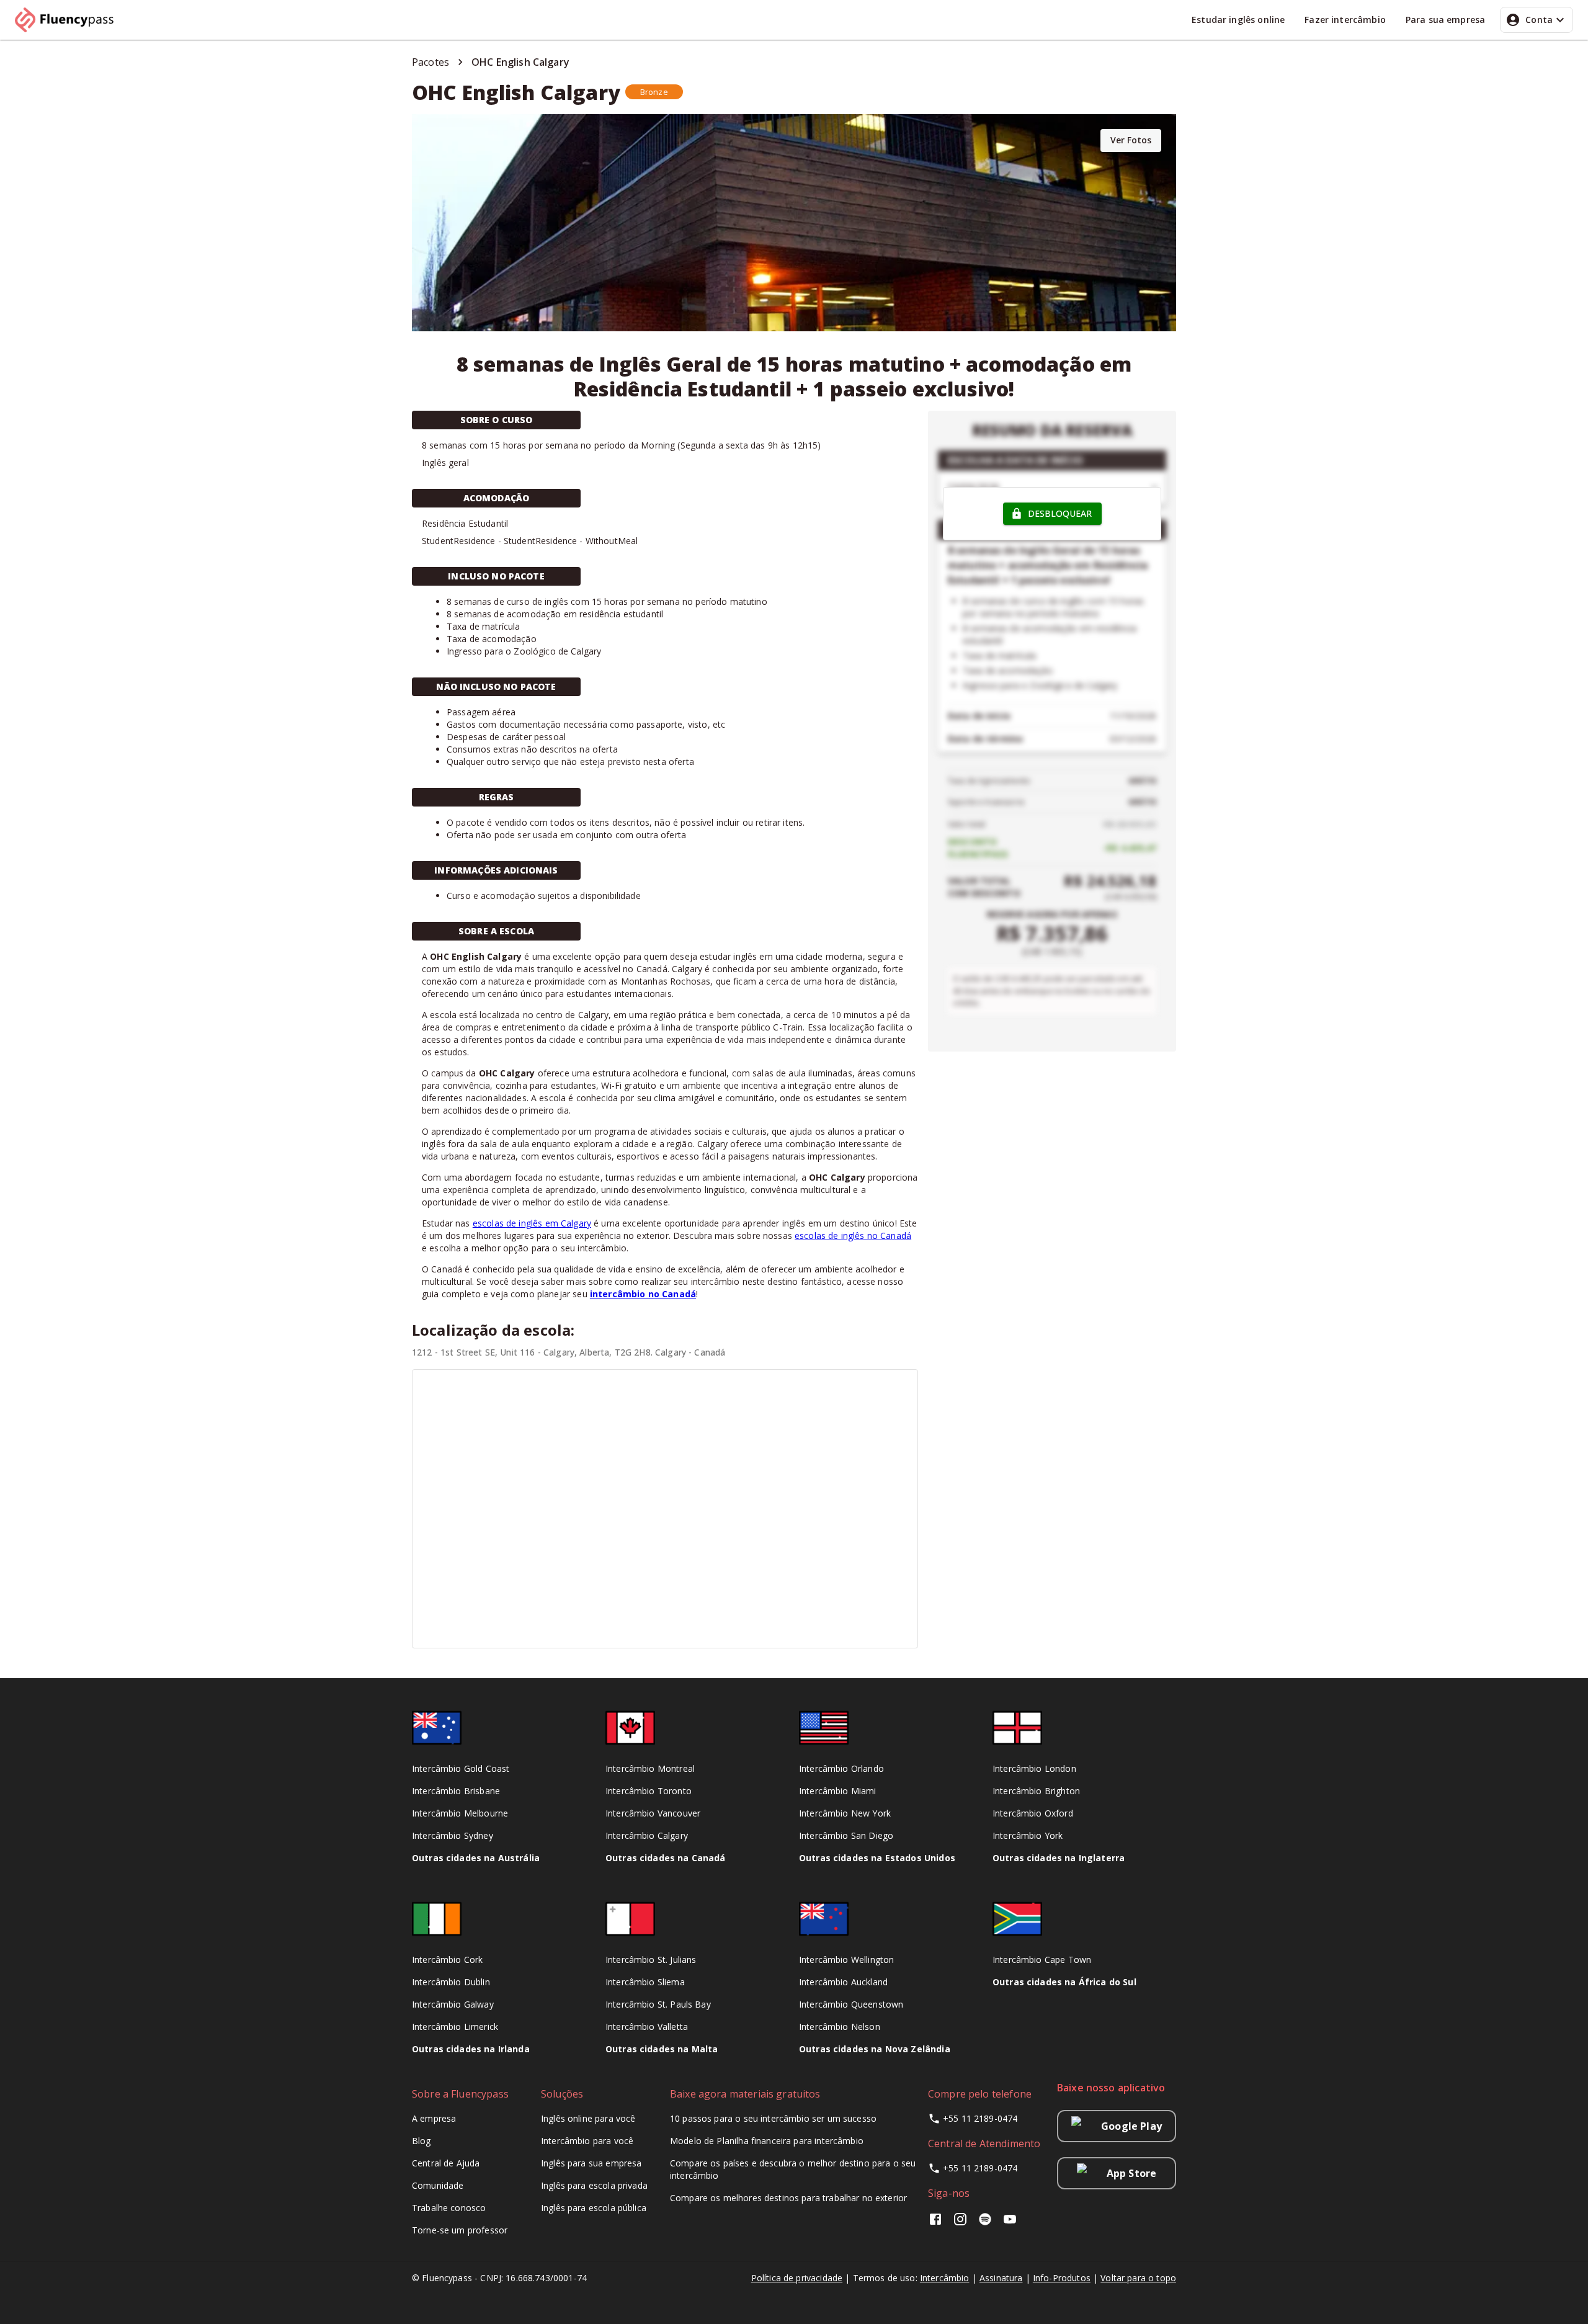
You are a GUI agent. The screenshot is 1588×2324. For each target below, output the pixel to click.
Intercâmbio (945, 2278)
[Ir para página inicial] (69, 20)
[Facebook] (938, 2223)
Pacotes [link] (430, 62)
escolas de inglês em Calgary (532, 1223)
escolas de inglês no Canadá (853, 1236)
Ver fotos (1131, 140)
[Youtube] (1010, 2223)
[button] (654, 92)
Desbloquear (1060, 513)
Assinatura (1001, 2278)
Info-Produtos (1062, 2278)
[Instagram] (960, 2223)
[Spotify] (985, 2223)
